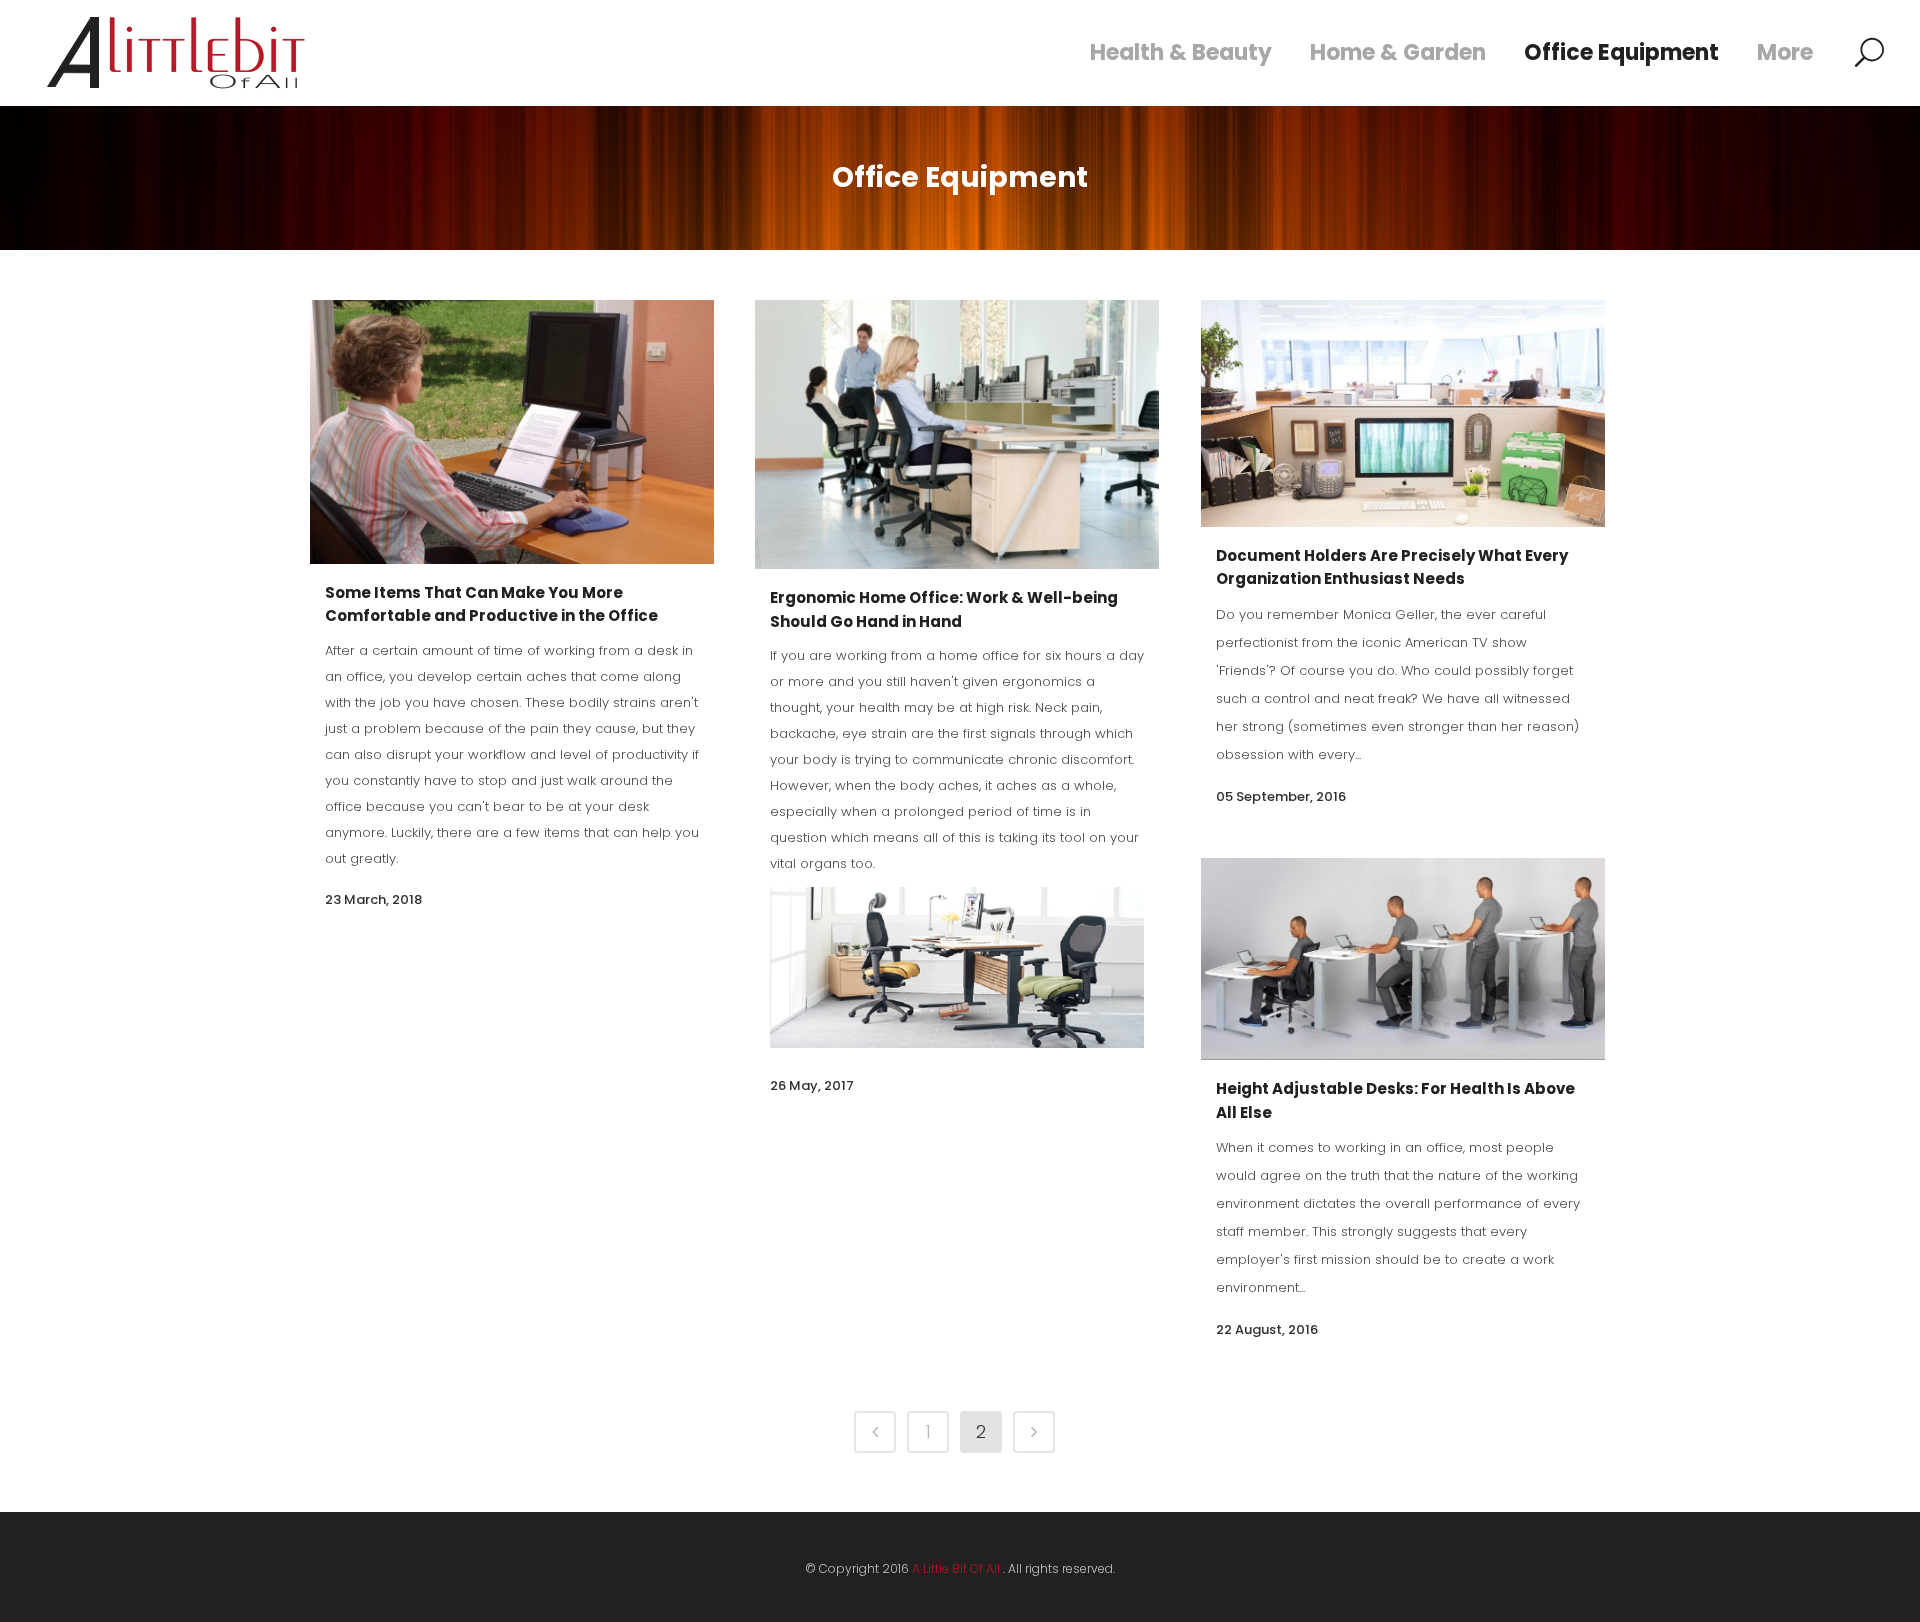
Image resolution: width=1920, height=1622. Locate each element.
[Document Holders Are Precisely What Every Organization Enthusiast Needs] (1403, 413)
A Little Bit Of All (956, 1568)
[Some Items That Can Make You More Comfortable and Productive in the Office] (512, 432)
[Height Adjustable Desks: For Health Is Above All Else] (1403, 959)
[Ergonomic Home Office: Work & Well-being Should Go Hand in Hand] (957, 434)
